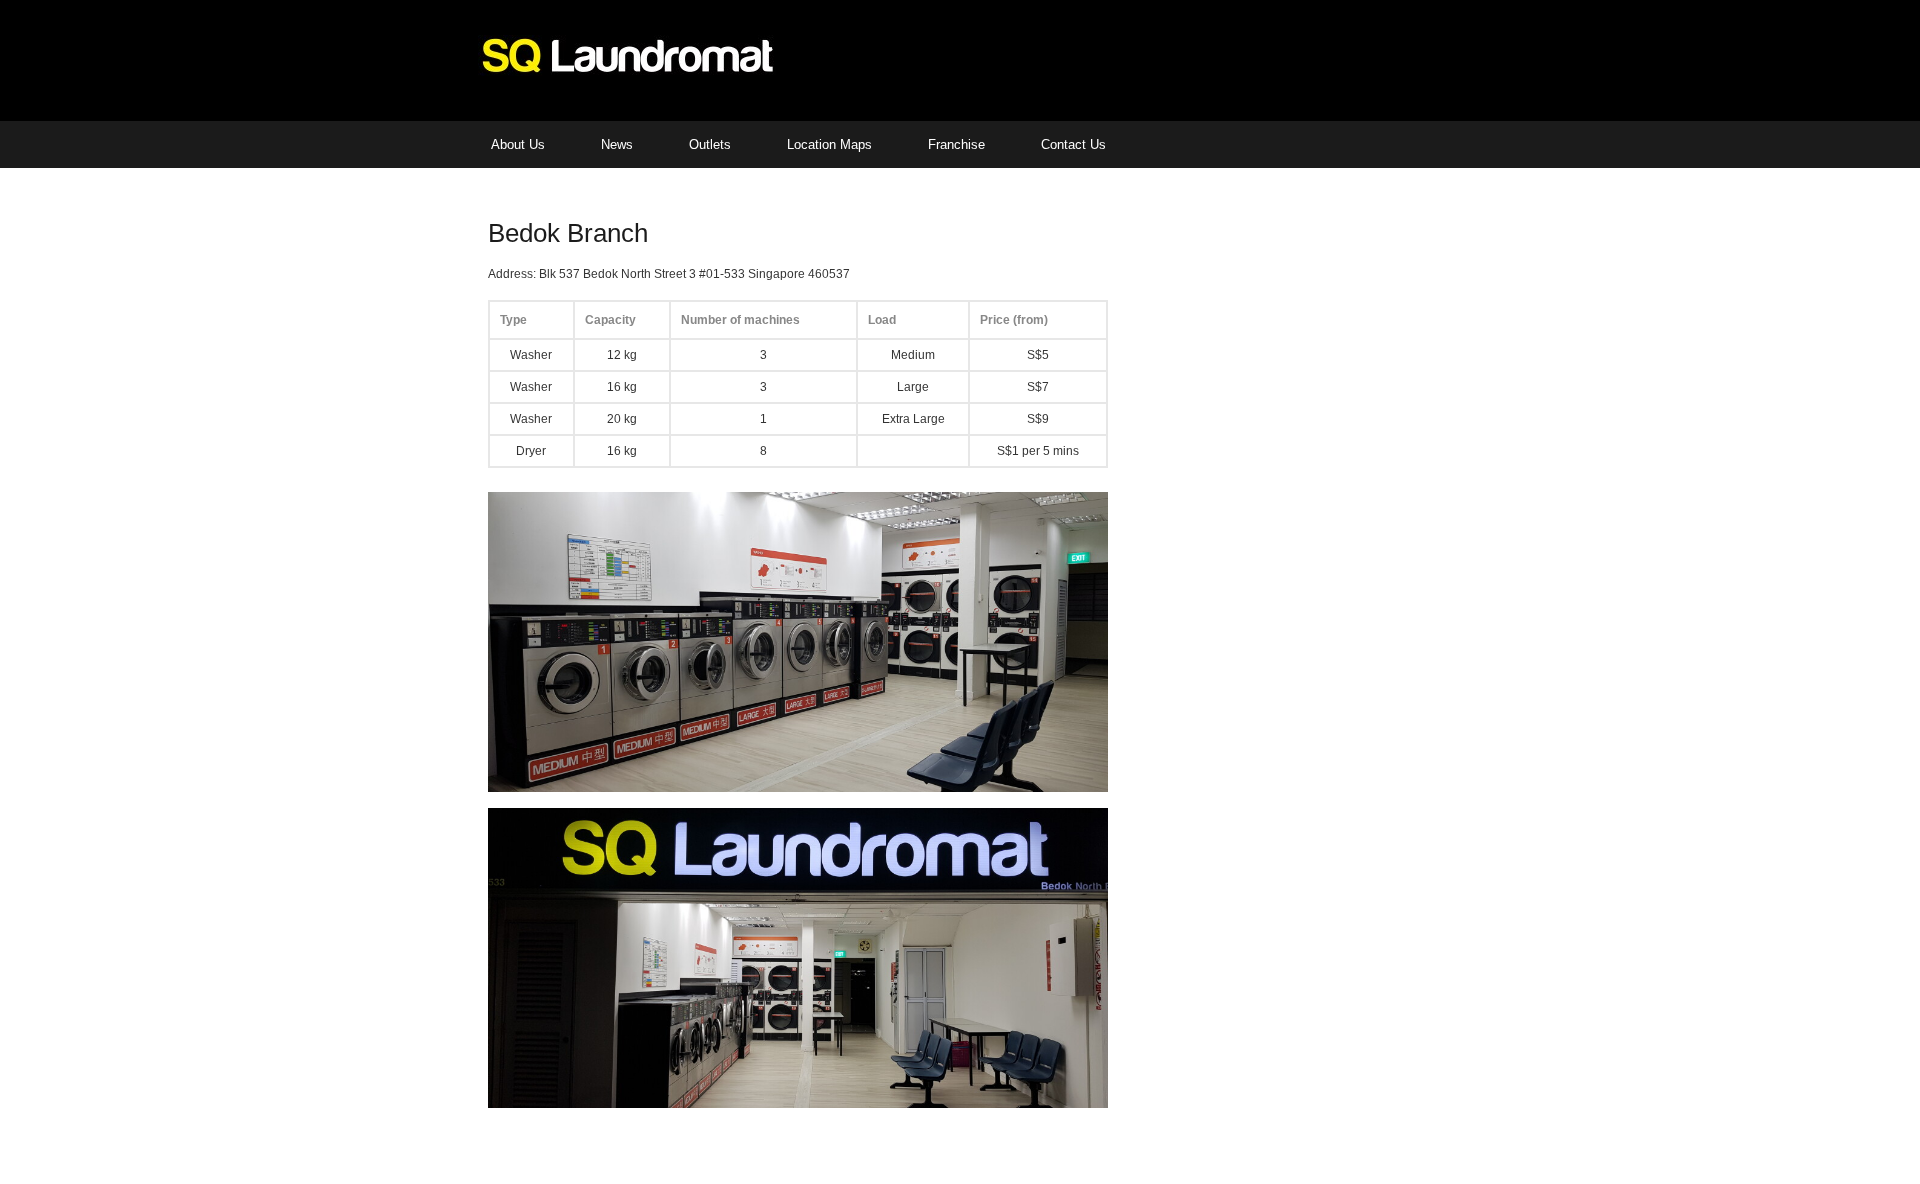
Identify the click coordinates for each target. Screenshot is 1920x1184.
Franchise (956, 144)
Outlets (710, 144)
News (617, 144)
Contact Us (1073, 144)
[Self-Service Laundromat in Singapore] (628, 72)
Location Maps (829, 144)
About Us (518, 144)
